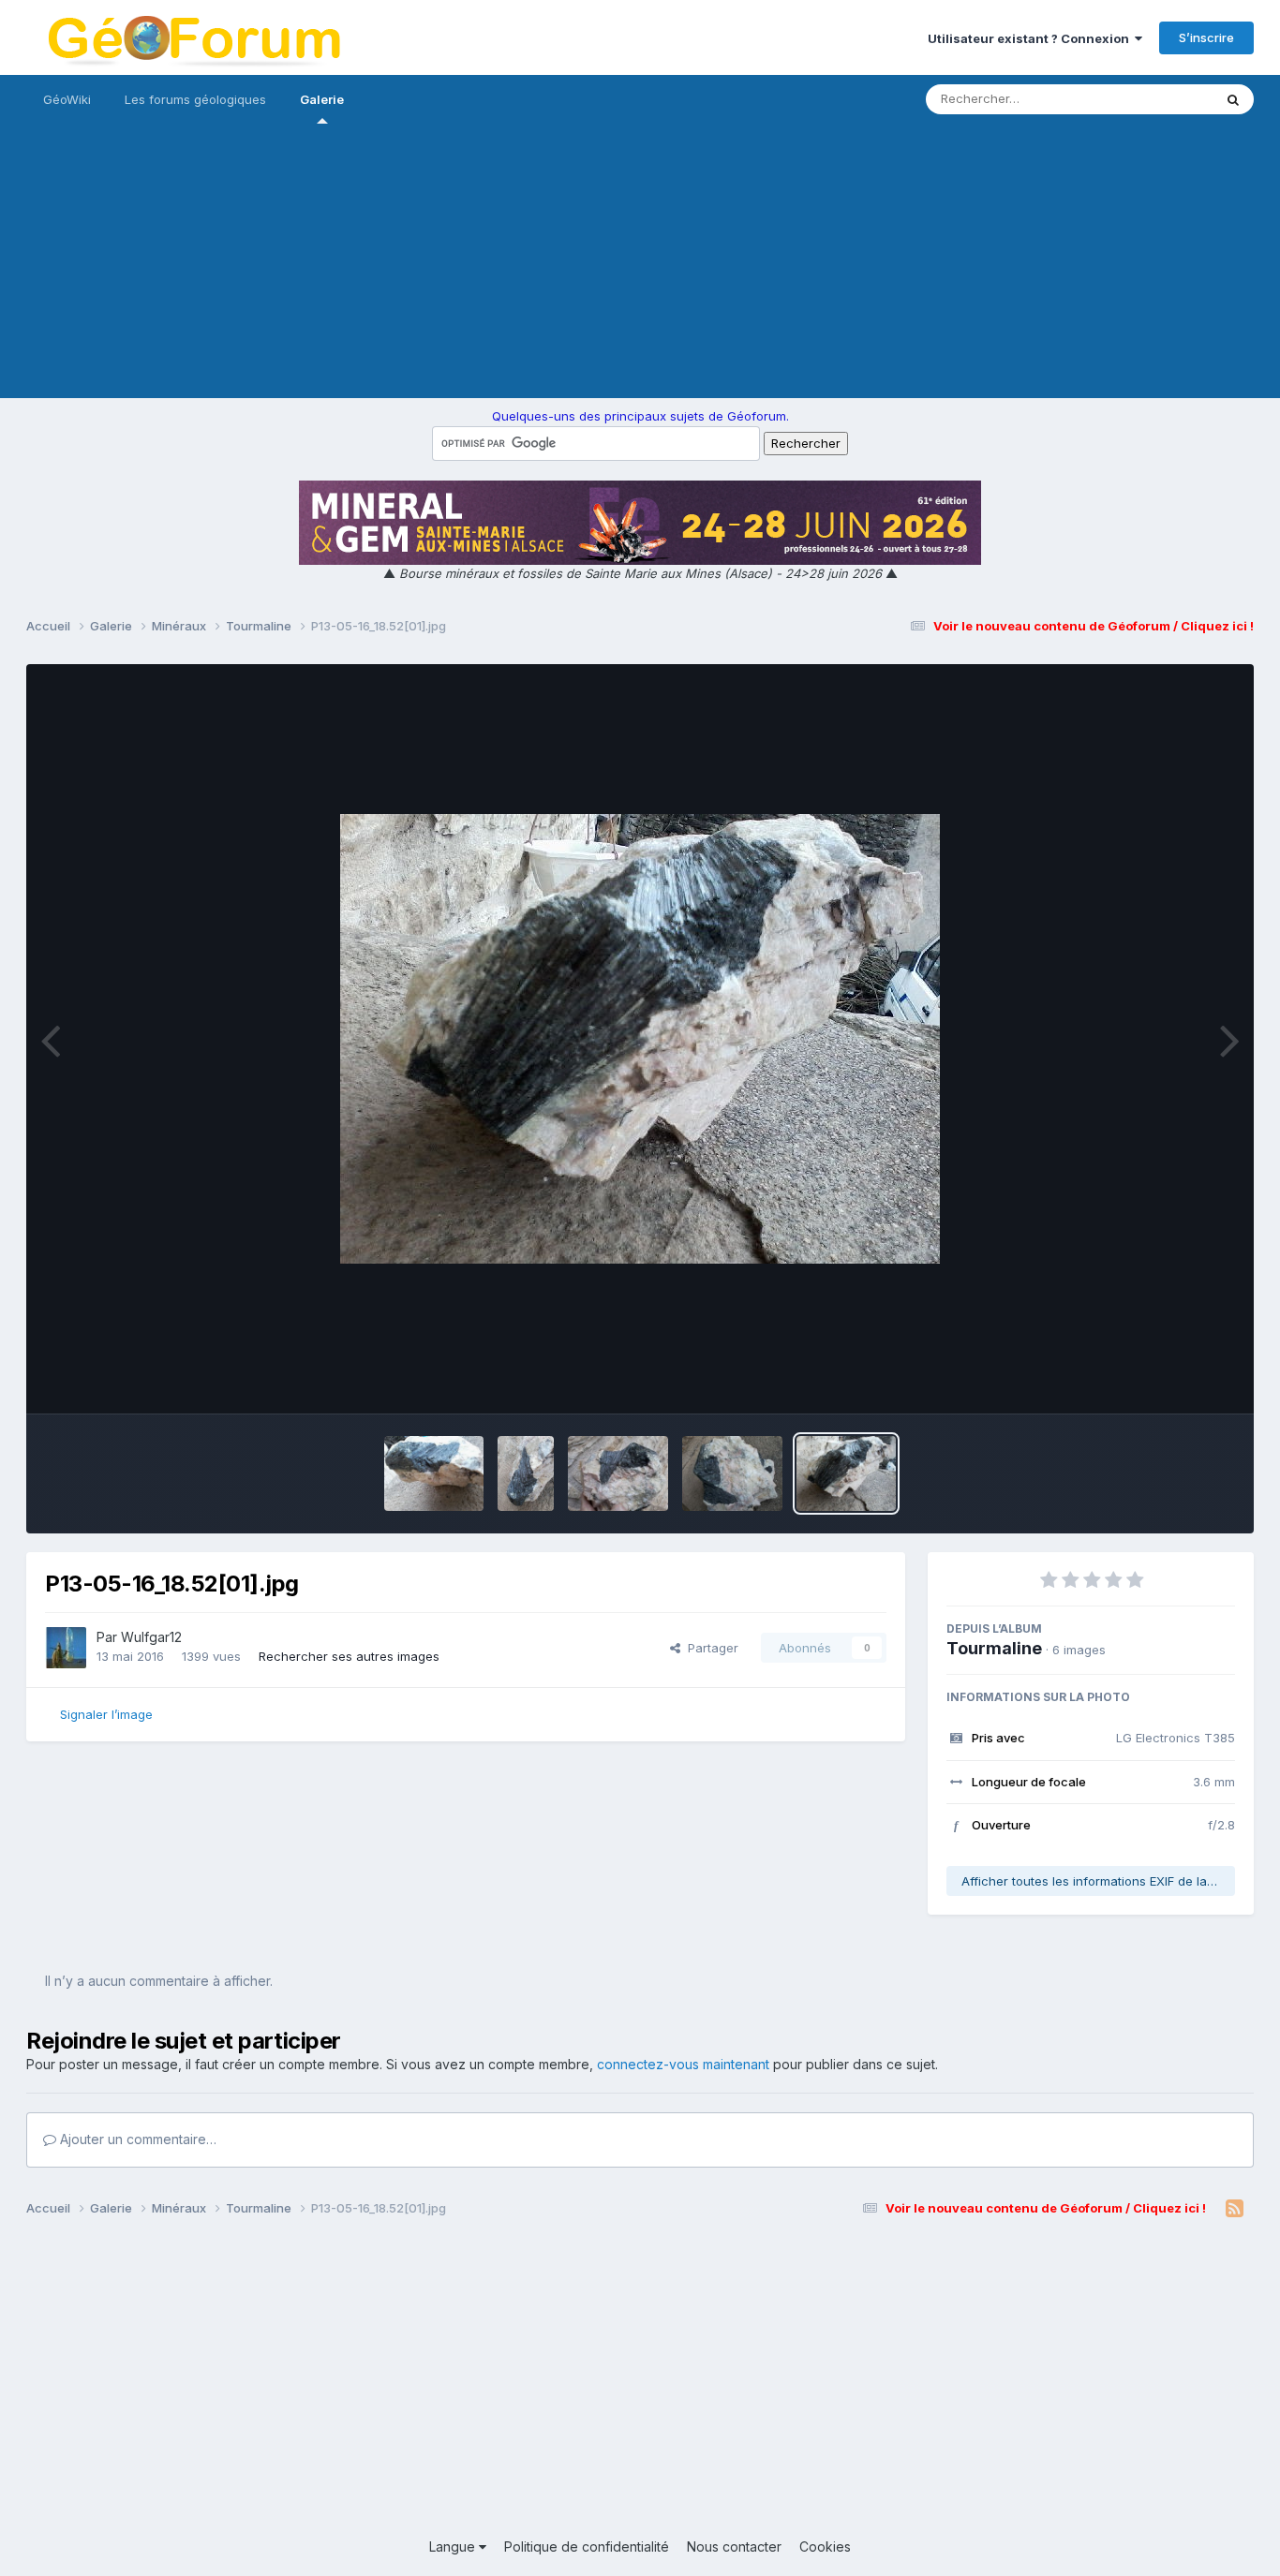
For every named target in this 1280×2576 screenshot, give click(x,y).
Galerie (322, 99)
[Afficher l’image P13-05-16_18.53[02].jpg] (618, 1473)
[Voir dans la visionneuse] (640, 1039)
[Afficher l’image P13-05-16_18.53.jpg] (434, 1473)
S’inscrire (1206, 37)
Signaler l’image (106, 1714)
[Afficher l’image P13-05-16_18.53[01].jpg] (732, 1473)
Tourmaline (994, 1648)
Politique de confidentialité (587, 2546)
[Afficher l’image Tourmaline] (526, 1473)
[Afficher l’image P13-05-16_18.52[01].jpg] (847, 1473)
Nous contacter (734, 2546)
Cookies (825, 2546)
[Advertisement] (640, 267)
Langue (454, 2546)
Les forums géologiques (195, 99)
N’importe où (1152, 99)
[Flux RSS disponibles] (1235, 2209)
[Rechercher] (1233, 99)
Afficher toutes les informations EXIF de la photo (1098, 1881)
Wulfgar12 (151, 1637)
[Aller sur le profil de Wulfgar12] (66, 1648)
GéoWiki (67, 99)
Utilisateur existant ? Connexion (1031, 38)
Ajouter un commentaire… (136, 2139)
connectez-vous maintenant (683, 2064)
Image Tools (1176, 1380)
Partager (709, 1648)
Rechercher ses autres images (349, 1656)
